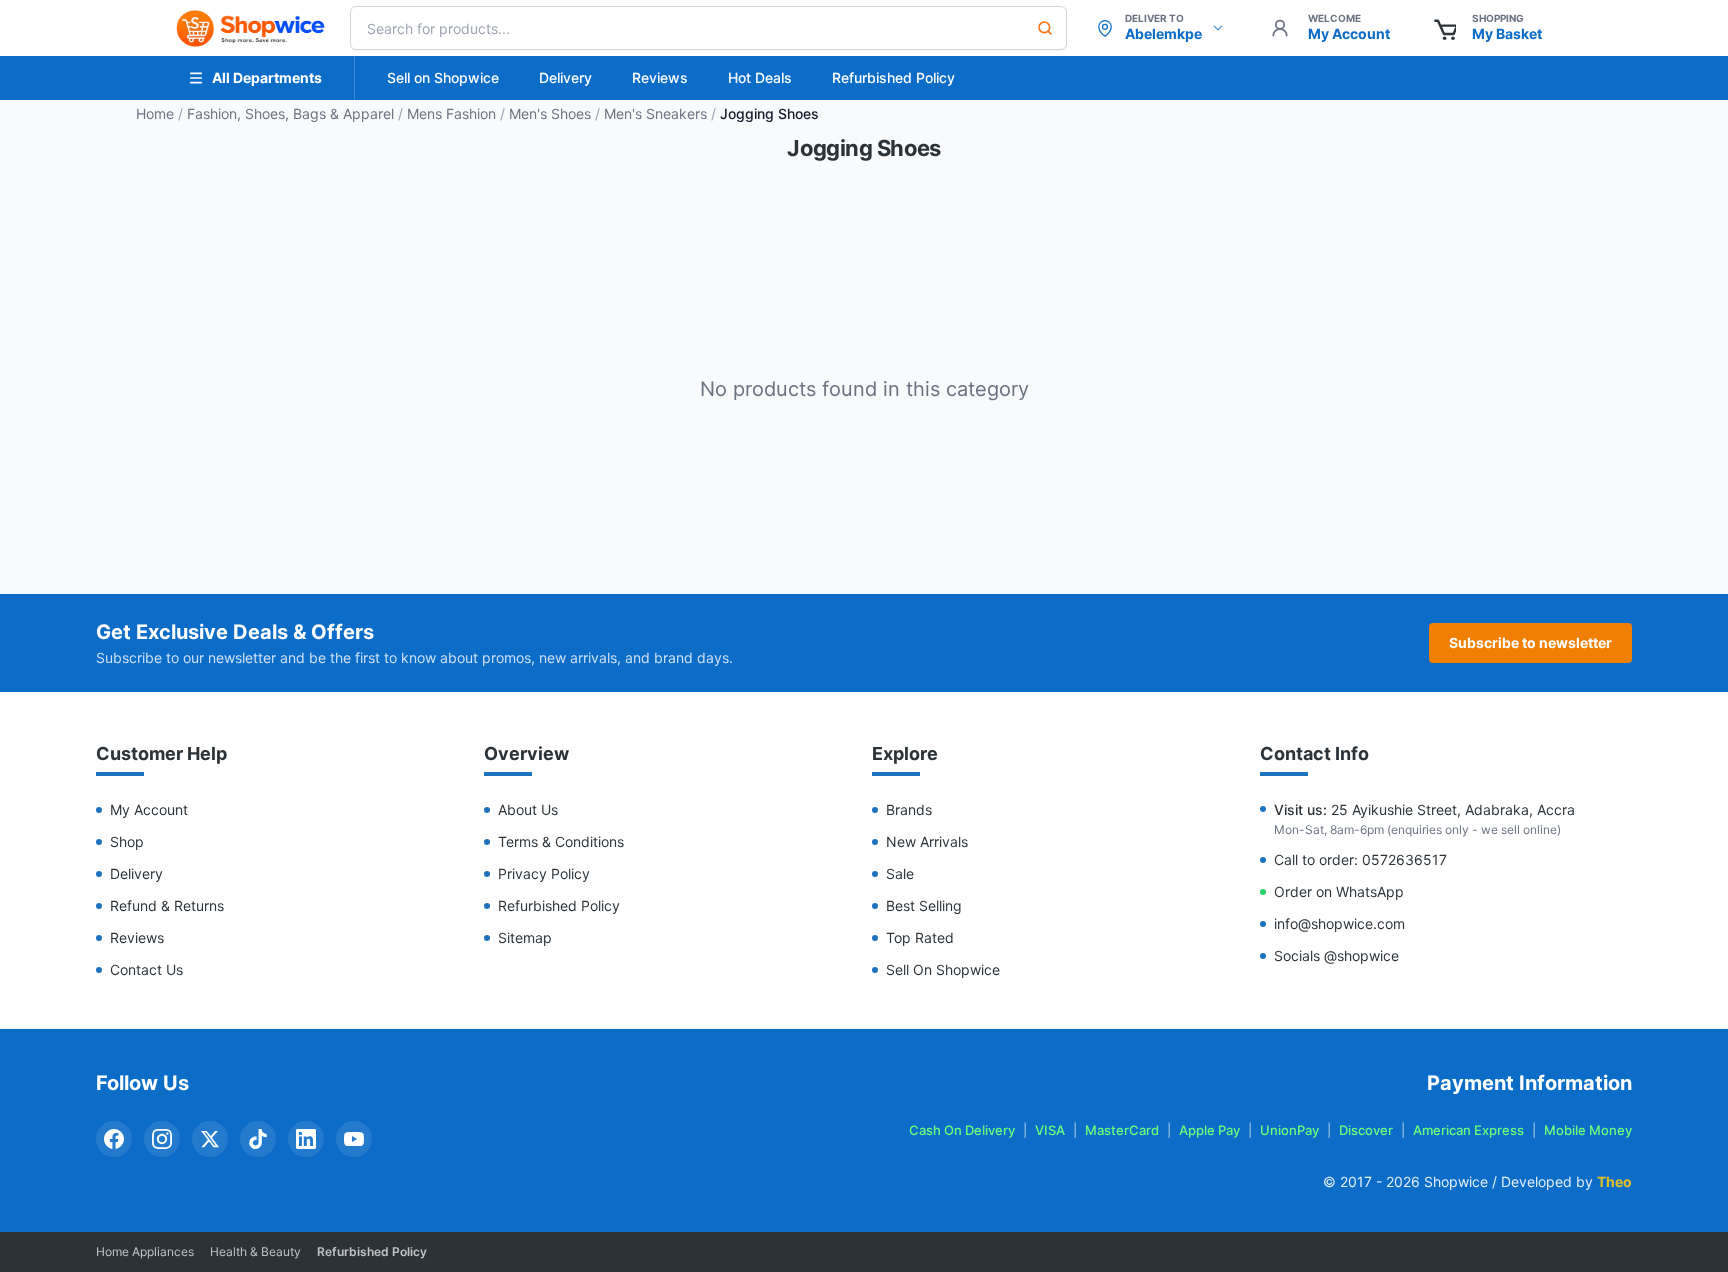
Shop (127, 841)
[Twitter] (210, 1139)
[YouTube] (354, 1139)
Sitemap (525, 937)
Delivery (565, 77)
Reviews (660, 77)
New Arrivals (927, 841)
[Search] (1045, 28)
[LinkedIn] (306, 1139)
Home (155, 113)
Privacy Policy (544, 873)
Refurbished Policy (893, 77)
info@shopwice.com (1339, 923)
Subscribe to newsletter (1530, 642)
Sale (900, 873)
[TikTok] (258, 1139)
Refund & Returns (167, 905)
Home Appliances (145, 1251)
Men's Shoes (550, 113)
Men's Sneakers (655, 113)
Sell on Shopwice (443, 77)
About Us (528, 809)
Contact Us (146, 969)
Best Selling (924, 905)
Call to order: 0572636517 (1360, 859)
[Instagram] (162, 1139)
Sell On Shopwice (943, 969)
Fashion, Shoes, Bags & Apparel (290, 113)
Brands (909, 809)
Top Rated (920, 937)
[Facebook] (114, 1139)
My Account (149, 809)
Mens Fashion (451, 113)
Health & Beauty (255, 1251)
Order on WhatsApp (1339, 891)
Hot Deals (760, 77)
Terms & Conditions (561, 841)
